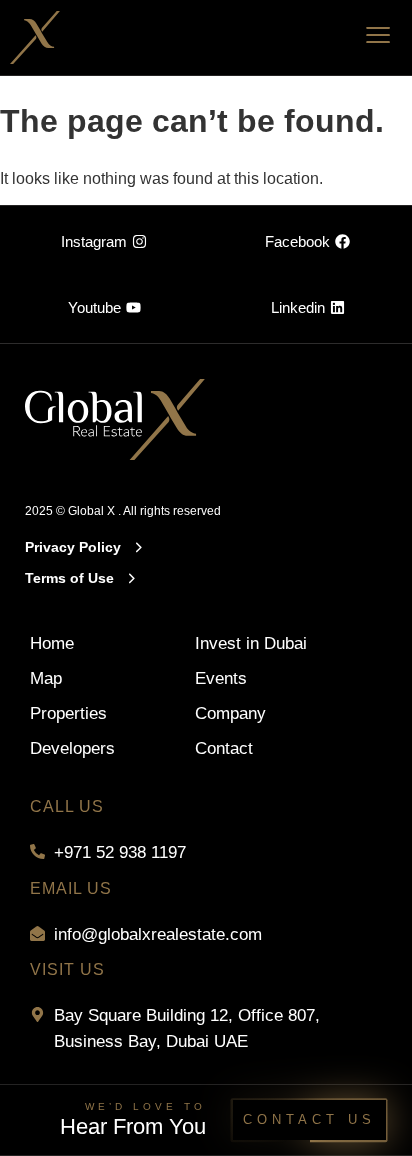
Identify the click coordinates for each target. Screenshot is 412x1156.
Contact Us (309, 1119)
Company (230, 713)
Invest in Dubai (251, 643)
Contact (224, 748)
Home (52, 643)
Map (46, 678)
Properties (68, 713)
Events (221, 678)
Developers (72, 748)
